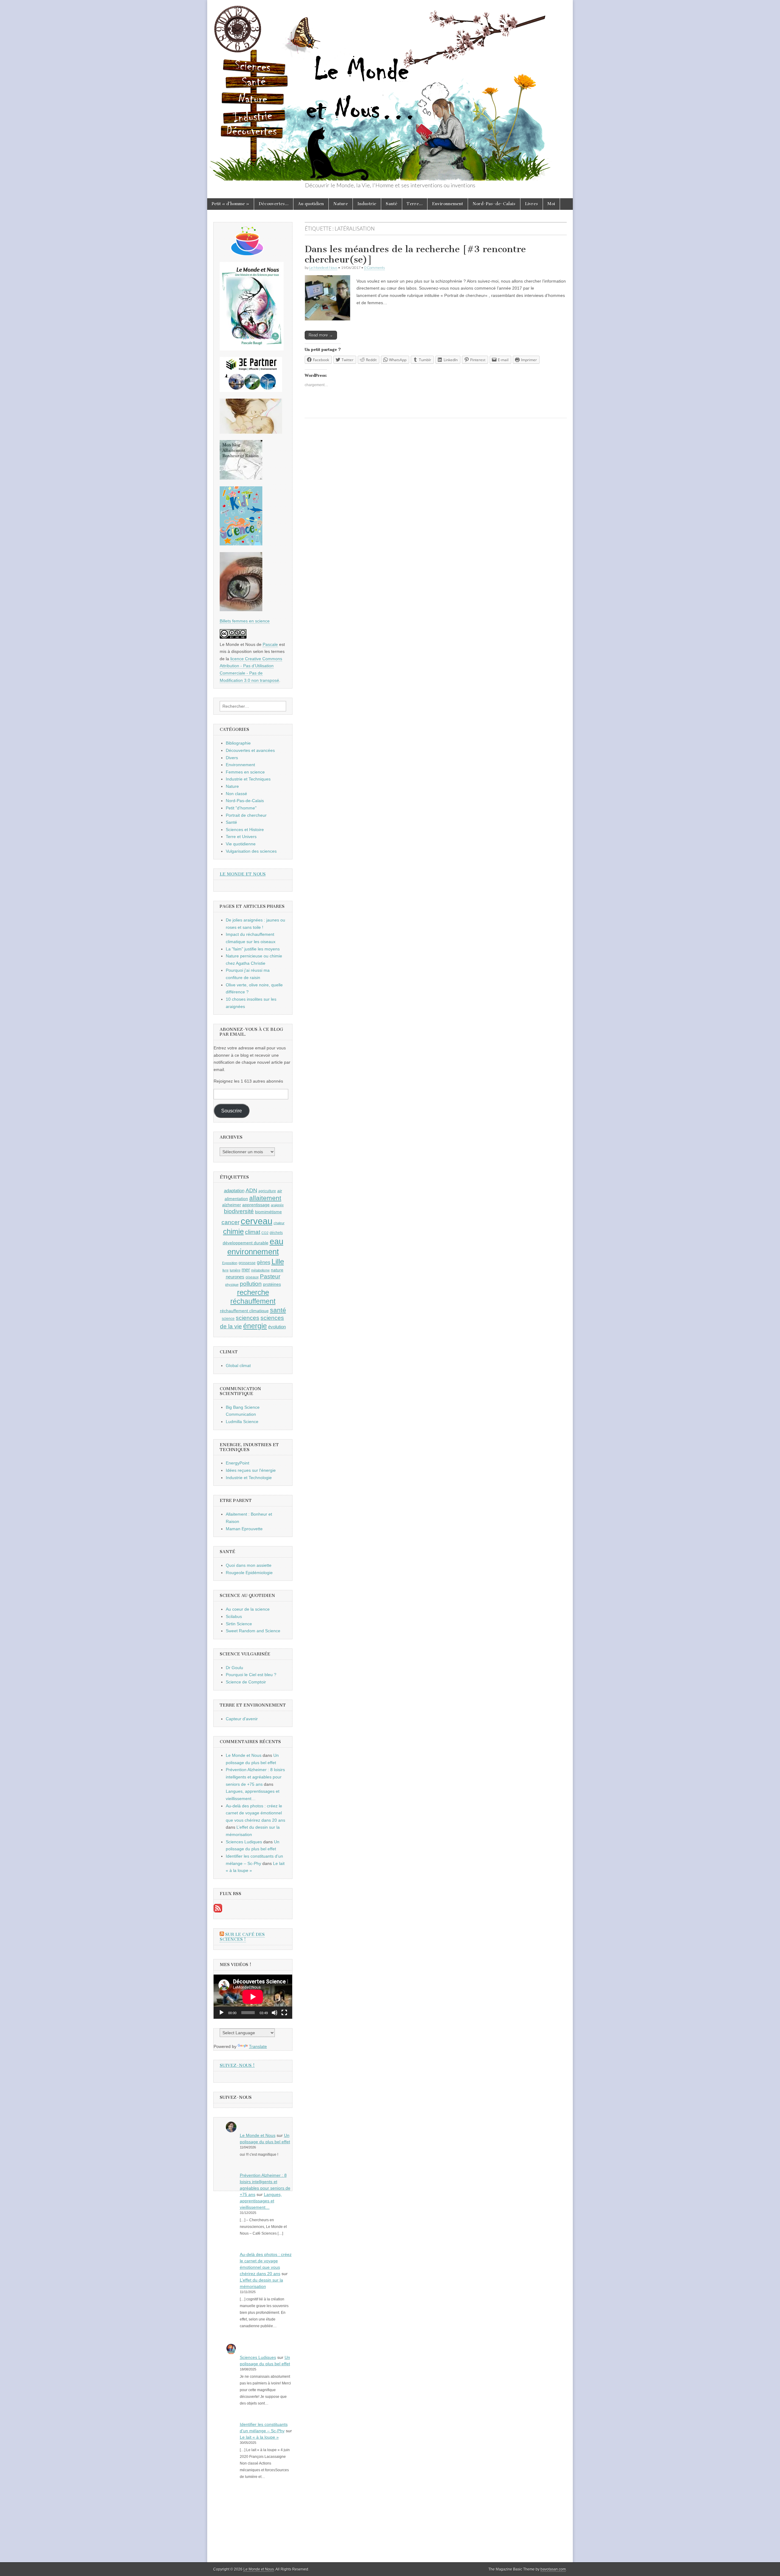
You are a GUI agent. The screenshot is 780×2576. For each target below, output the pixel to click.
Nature (341, 204)
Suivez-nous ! (237, 2065)
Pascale (270, 644)
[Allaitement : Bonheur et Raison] (241, 478)
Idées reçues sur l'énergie (251, 1470)
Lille (278, 1262)
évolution (277, 1327)
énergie (255, 1326)
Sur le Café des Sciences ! (242, 1937)
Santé (392, 204)
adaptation (234, 1191)
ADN (251, 1190)
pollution (251, 1284)
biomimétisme (268, 1212)
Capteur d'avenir (242, 1719)
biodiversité (239, 1211)
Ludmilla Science (242, 1422)
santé (278, 1310)
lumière (235, 1270)
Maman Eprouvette (244, 1529)
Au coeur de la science (248, 1609)
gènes (264, 1262)
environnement (253, 1252)
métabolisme (260, 1270)
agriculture (267, 1191)
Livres (532, 204)
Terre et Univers (241, 837)
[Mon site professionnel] (251, 390)
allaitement (265, 1198)
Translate (258, 2046)
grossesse (247, 1263)
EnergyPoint (238, 1463)
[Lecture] (222, 2013)
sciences (248, 1318)
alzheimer (232, 1205)
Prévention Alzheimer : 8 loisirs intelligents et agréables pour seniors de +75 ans (255, 1777)
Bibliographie (238, 743)
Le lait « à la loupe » (259, 2437)
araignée (277, 1205)
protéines (272, 1284)
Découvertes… (274, 204)
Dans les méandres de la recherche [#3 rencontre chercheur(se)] (415, 254)
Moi (551, 204)
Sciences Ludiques (244, 1842)
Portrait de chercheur (246, 815)
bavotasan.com (553, 2569)
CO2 (265, 1233)
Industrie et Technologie (249, 1478)
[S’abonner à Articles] (218, 1911)
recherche (253, 1292)
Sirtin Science (239, 1624)
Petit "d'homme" (241, 808)
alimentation (236, 1199)
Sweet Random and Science (253, 1631)
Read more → (321, 335)
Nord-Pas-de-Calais (494, 204)
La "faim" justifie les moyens (253, 949)
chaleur (279, 1223)
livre (225, 1270)
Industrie (367, 204)
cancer (230, 1222)
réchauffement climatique (244, 1311)
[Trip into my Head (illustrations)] (241, 610)
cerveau (257, 1221)
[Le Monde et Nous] (390, 90)
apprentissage (256, 1205)
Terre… (415, 204)
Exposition (230, 1263)
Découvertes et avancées (250, 750)
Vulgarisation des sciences (251, 851)
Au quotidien (311, 204)
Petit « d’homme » (230, 204)
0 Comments (374, 268)
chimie (233, 1232)
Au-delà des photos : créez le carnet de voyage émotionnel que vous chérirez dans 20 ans (255, 1813)
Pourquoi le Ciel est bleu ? (251, 1675)
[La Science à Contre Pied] (251, 432)
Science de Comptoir (246, 1682)
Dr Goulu (234, 1668)
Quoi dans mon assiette (249, 1565)
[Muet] (275, 2013)
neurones (235, 1277)
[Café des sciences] (247, 254)
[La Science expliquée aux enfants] (241, 544)
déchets (276, 1233)
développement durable (246, 1243)
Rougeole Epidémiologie (249, 1573)
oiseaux (252, 1277)
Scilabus (234, 1616)
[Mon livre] (252, 349)
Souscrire (232, 1111)
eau (277, 1242)
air (280, 1191)
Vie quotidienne (241, 844)
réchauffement (253, 1301)
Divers (232, 758)
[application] (253, 1997)
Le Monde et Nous (323, 268)
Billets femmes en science (245, 621)
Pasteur (270, 1276)
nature (277, 1270)
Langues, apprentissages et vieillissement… (261, 2201)
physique (232, 1284)
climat (253, 1232)
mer (246, 1270)
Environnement (448, 204)
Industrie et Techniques (248, 779)
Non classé (236, 794)
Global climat (238, 1366)
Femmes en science (245, 772)
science (228, 1319)
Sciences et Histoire (245, 830)
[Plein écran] (284, 2013)
